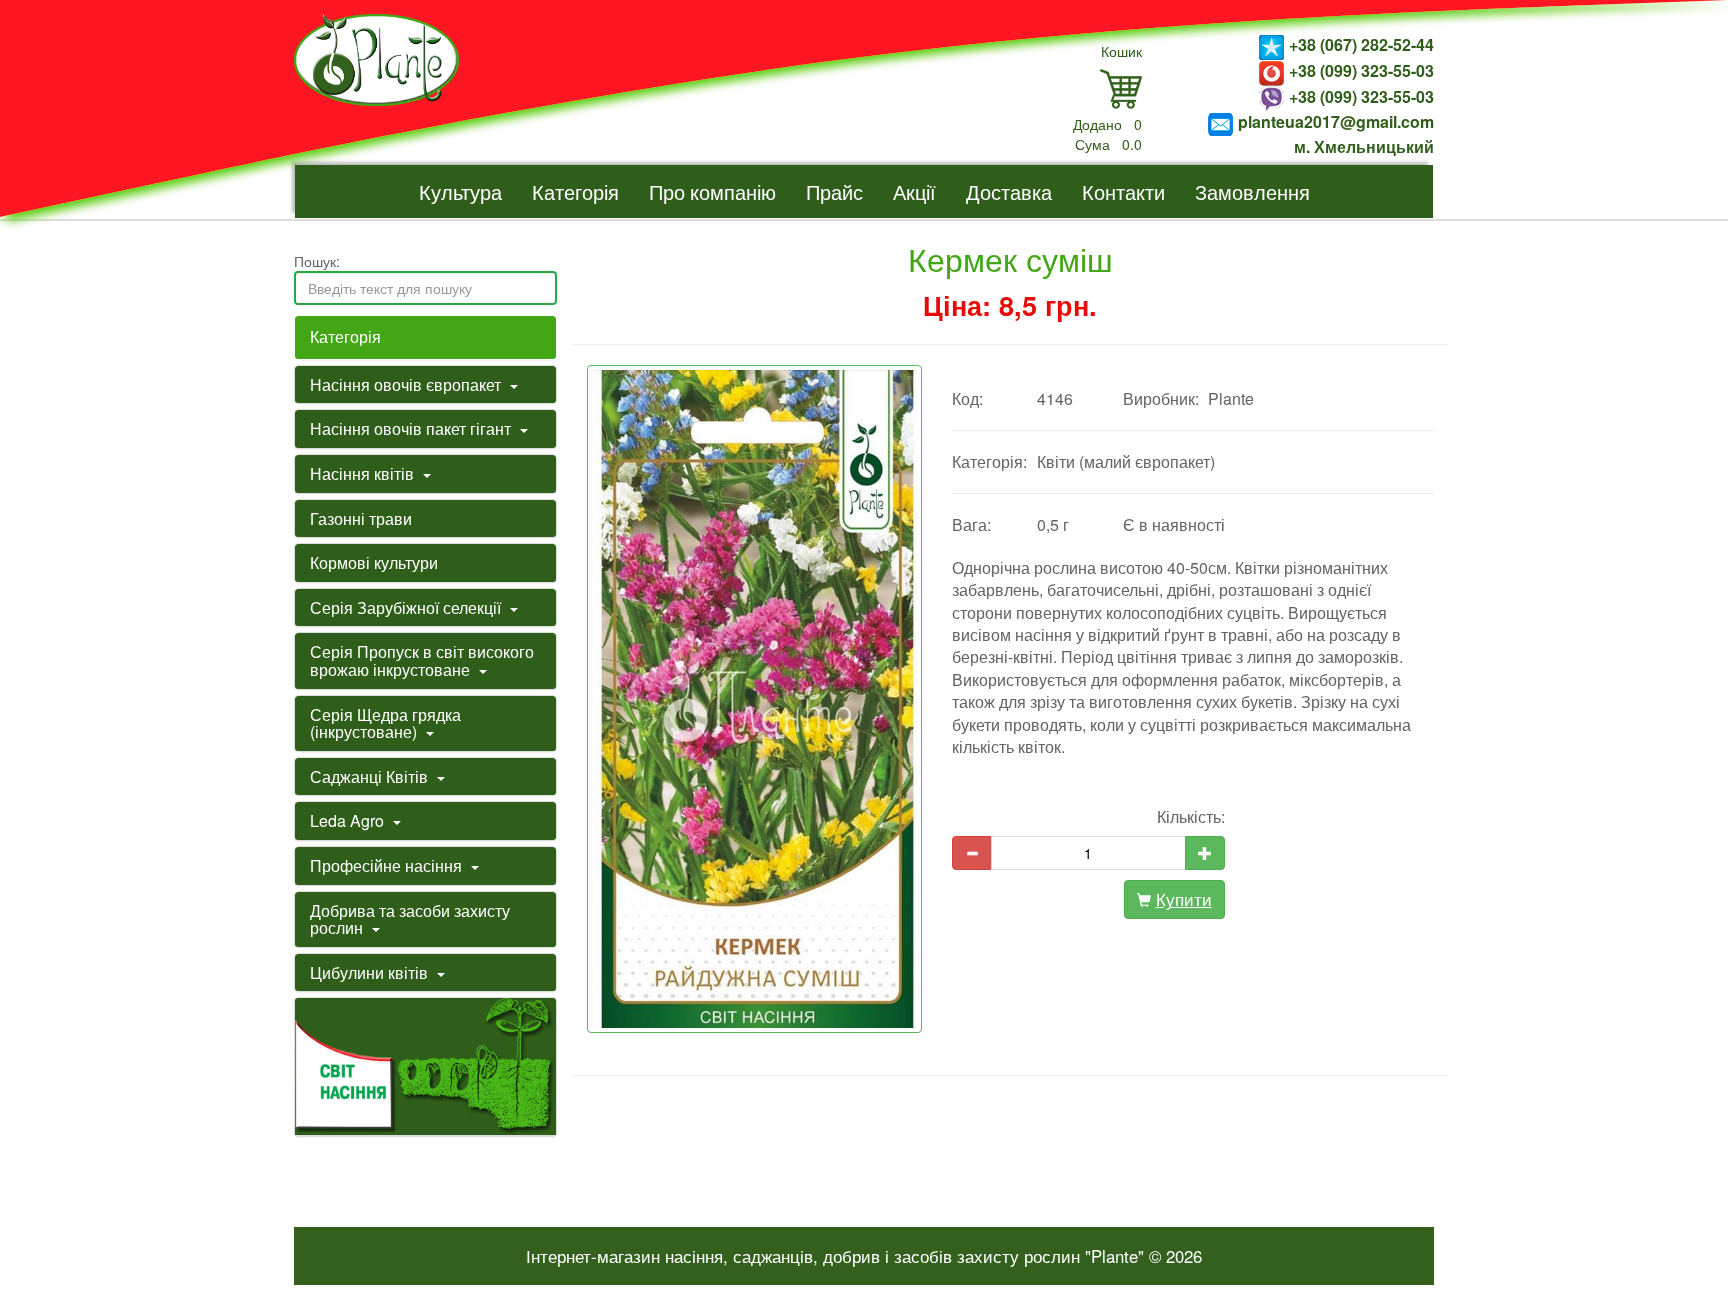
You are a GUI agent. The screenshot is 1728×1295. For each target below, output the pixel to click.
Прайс (834, 191)
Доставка (1009, 191)
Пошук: (317, 261)
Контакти (1123, 191)
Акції (914, 191)
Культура (460, 191)
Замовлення (1252, 191)
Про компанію (712, 191)
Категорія (575, 191)
